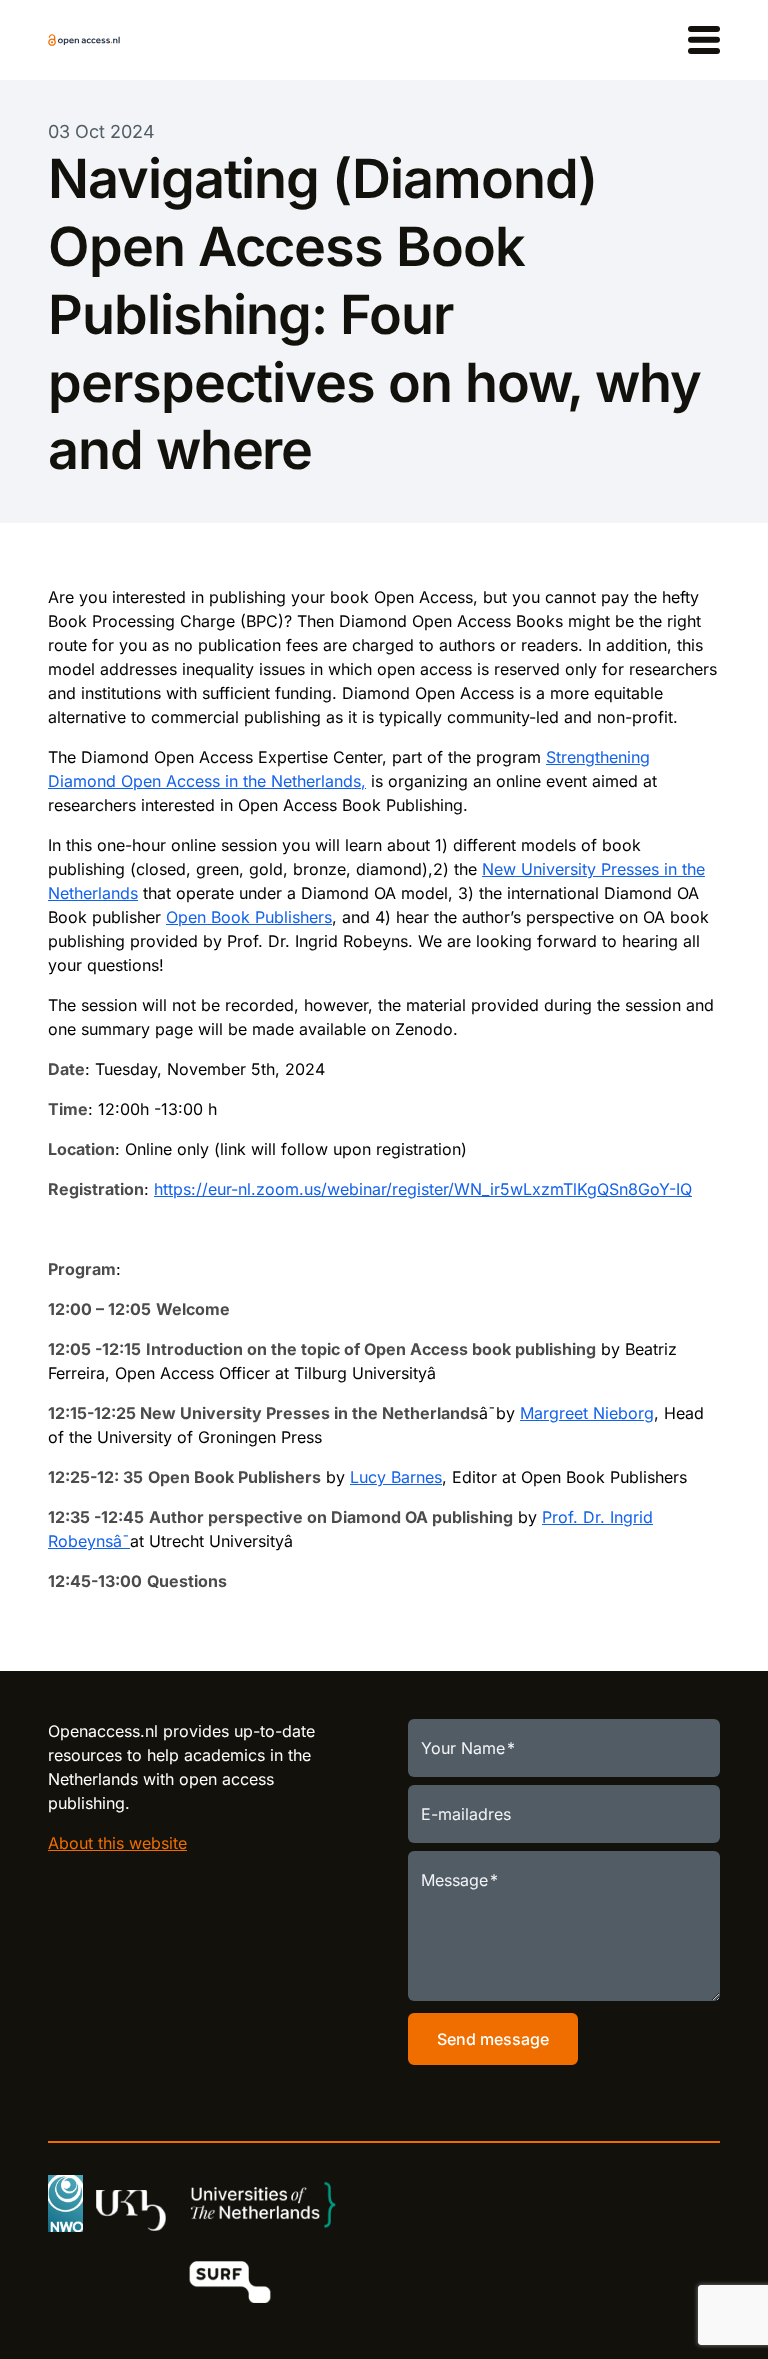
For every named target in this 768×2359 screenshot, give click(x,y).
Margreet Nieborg (587, 1413)
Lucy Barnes (396, 1477)
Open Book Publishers (249, 917)
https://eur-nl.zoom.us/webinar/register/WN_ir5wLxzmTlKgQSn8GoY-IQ (423, 1189)
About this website (117, 1843)
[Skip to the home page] (84, 40)
